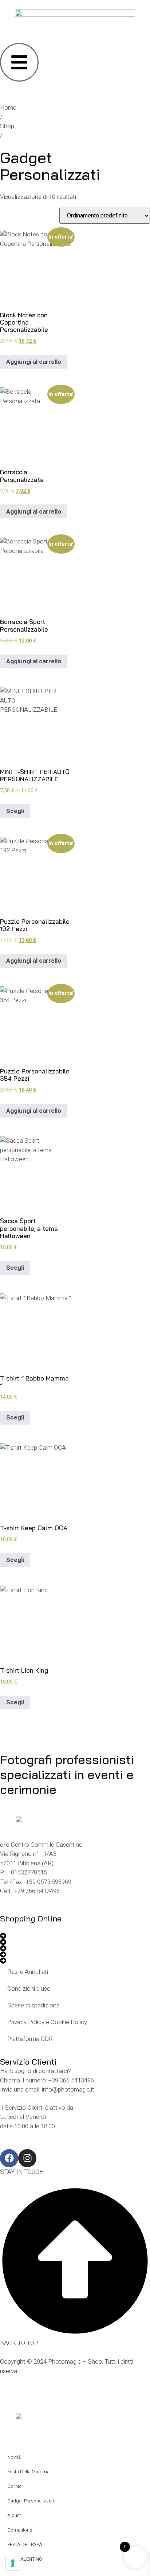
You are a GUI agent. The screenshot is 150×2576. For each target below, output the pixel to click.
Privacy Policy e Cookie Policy (47, 2022)
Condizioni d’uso (29, 1989)
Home (8, 108)
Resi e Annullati (28, 1972)
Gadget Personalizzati (31, 2501)
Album (14, 2515)
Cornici (15, 2486)
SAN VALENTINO (25, 2559)
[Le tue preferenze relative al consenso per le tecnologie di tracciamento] (13, 2563)
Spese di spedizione (33, 2005)
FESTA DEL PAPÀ (25, 2544)
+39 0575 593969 (49, 1882)
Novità (14, 2457)
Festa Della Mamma (28, 2472)
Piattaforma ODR (30, 2039)
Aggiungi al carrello (34, 362)
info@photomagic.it (68, 2090)
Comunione (20, 2530)
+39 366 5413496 (37, 1891)
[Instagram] (27, 2158)
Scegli (15, 811)
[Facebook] (9, 2158)
